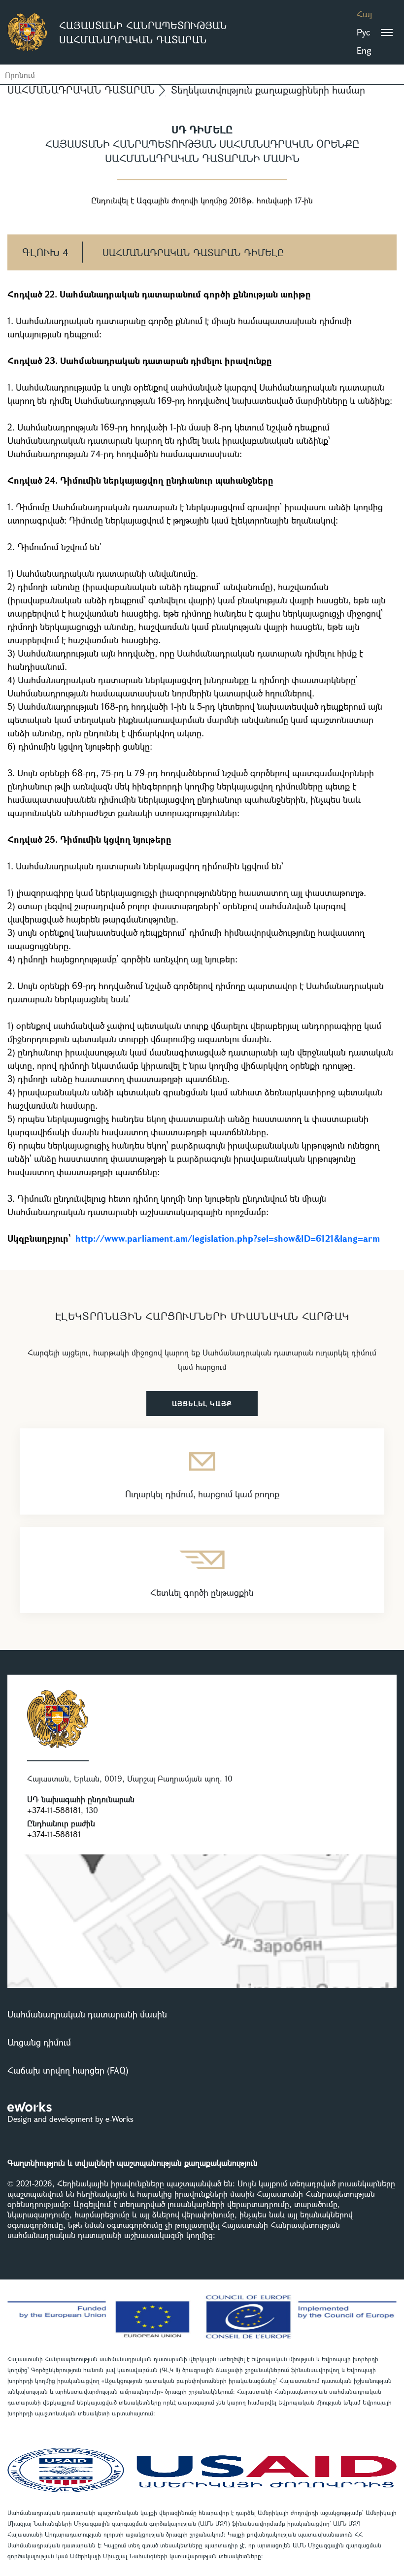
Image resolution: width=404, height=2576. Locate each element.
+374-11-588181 (54, 1810)
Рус (363, 32)
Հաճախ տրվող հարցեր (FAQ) (68, 2070)
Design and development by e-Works (70, 2119)
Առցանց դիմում (39, 2042)
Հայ (364, 14)
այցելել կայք (202, 1404)
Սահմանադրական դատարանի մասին (87, 2014)
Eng (364, 50)
